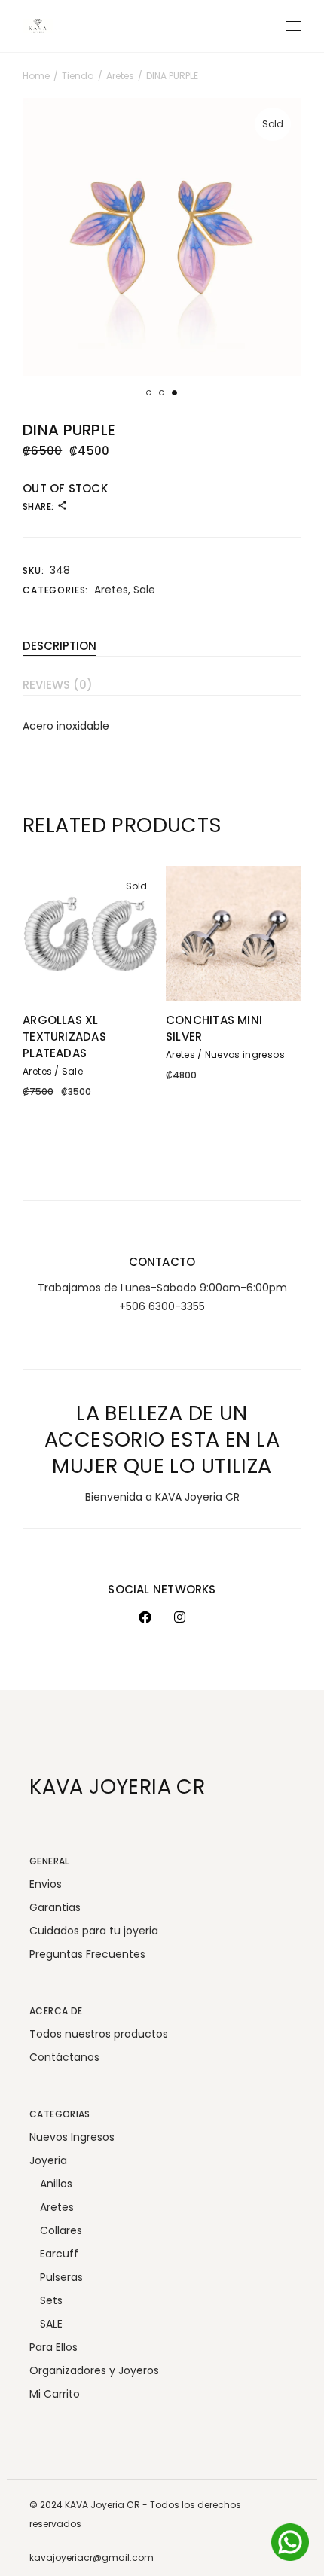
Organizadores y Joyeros (94, 2370)
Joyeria (48, 2160)
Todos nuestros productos (99, 2034)
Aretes (111, 590)
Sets (51, 2300)
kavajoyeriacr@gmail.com (92, 2558)
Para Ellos (53, 2347)
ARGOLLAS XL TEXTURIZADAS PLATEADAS (64, 1036)
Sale (144, 590)
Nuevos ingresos (245, 1055)
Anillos (56, 2184)
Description (60, 646)
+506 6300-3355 (162, 1306)
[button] (149, 393)
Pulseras (61, 2277)
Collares (61, 2230)
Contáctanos (64, 2057)
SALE (51, 2324)
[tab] (162, 642)
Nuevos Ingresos (72, 2137)
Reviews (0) (58, 685)
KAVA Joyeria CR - (107, 2505)
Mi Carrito (55, 2394)
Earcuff (59, 2254)
